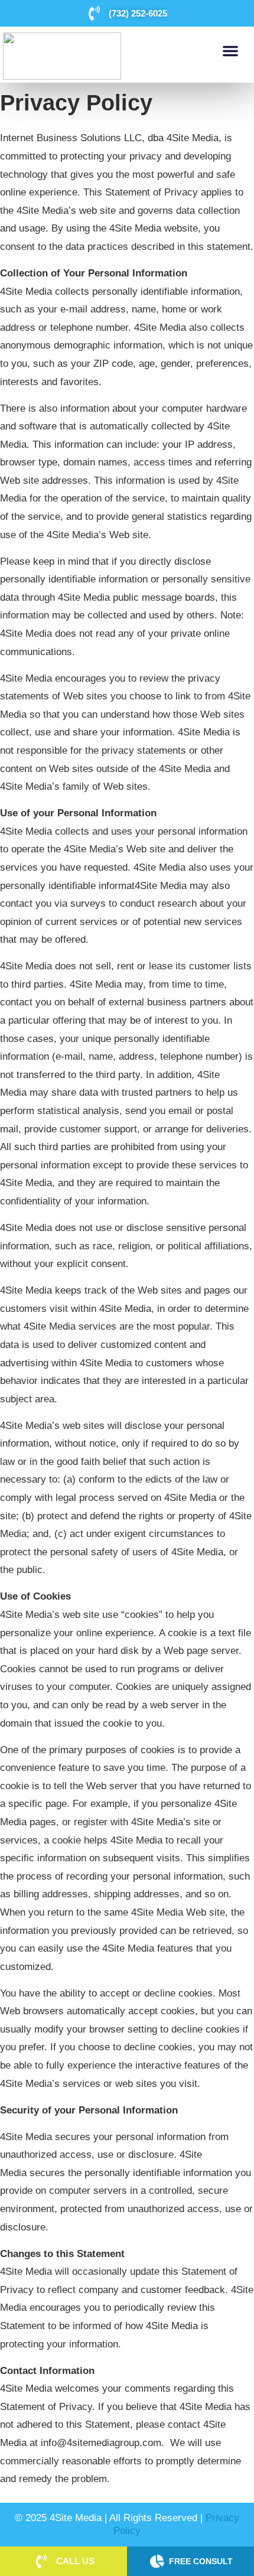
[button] (230, 51)
